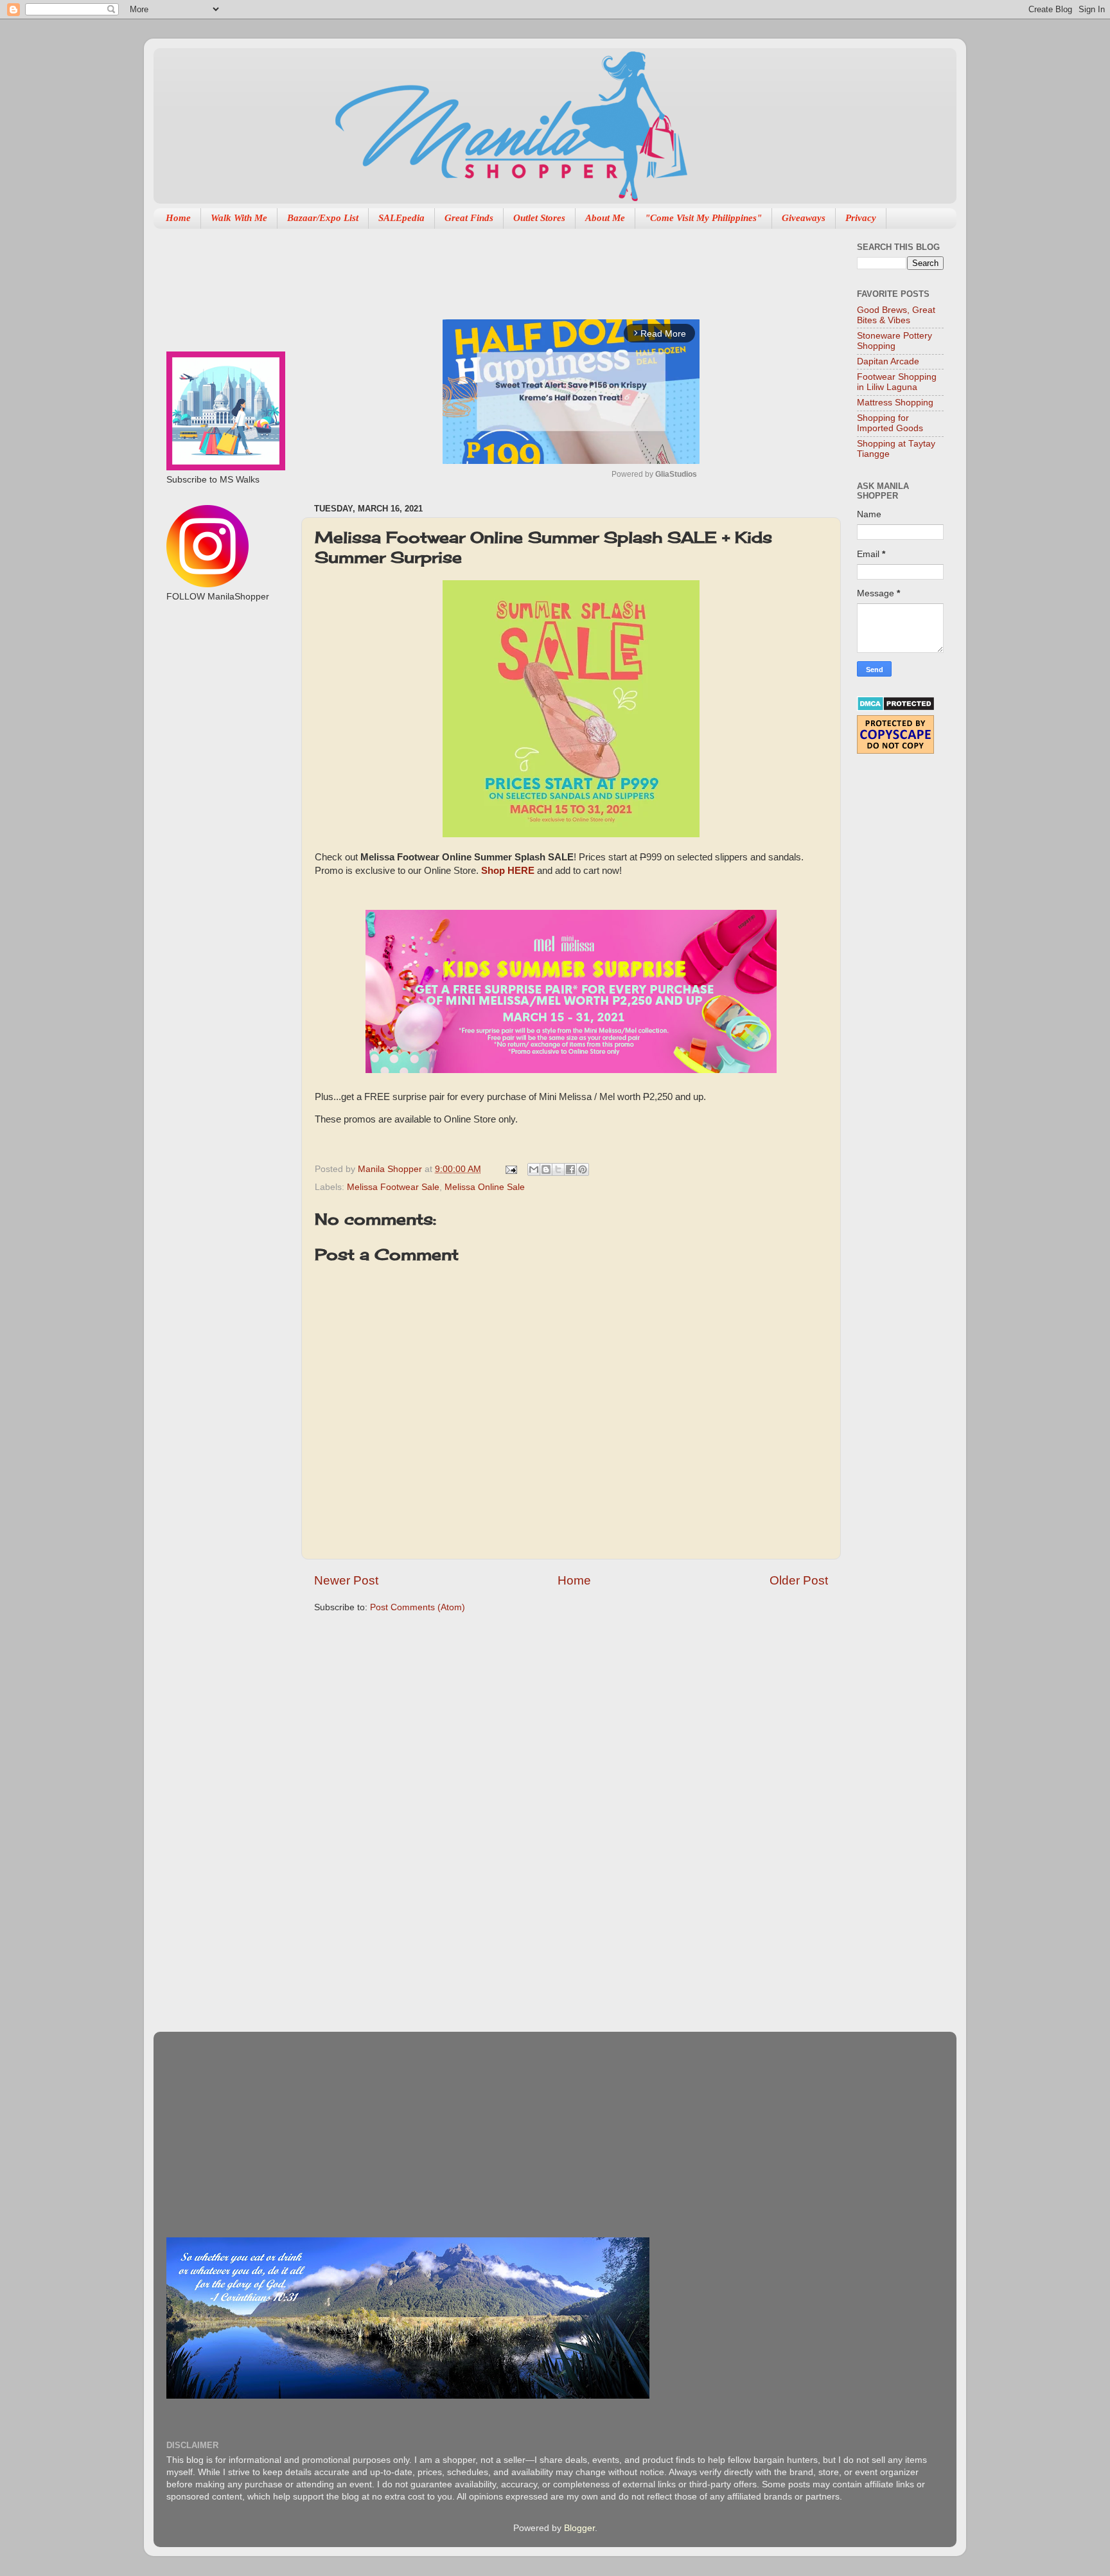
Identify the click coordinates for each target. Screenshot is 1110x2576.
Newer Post (346, 1580)
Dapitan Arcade (888, 361)
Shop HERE (508, 871)
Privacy (861, 218)
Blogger (579, 2528)
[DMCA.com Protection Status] (896, 708)
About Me (605, 218)
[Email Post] (510, 1169)
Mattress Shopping (895, 403)
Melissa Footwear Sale (393, 1187)
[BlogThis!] (546, 1169)
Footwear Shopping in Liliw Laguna (897, 382)
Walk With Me (239, 218)
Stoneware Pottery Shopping (894, 341)
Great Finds (469, 218)
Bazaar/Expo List (323, 218)
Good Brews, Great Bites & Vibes (896, 315)
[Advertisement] (548, 267)
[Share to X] (558, 1169)
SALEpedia (401, 218)
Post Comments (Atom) (418, 1607)
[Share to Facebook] (570, 1169)
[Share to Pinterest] (583, 1169)
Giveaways (804, 218)
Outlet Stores (539, 218)
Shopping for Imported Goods (890, 423)
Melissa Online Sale (485, 1187)
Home (178, 218)
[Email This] (534, 1169)
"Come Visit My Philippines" (703, 218)
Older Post (799, 1580)
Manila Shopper (391, 1169)
